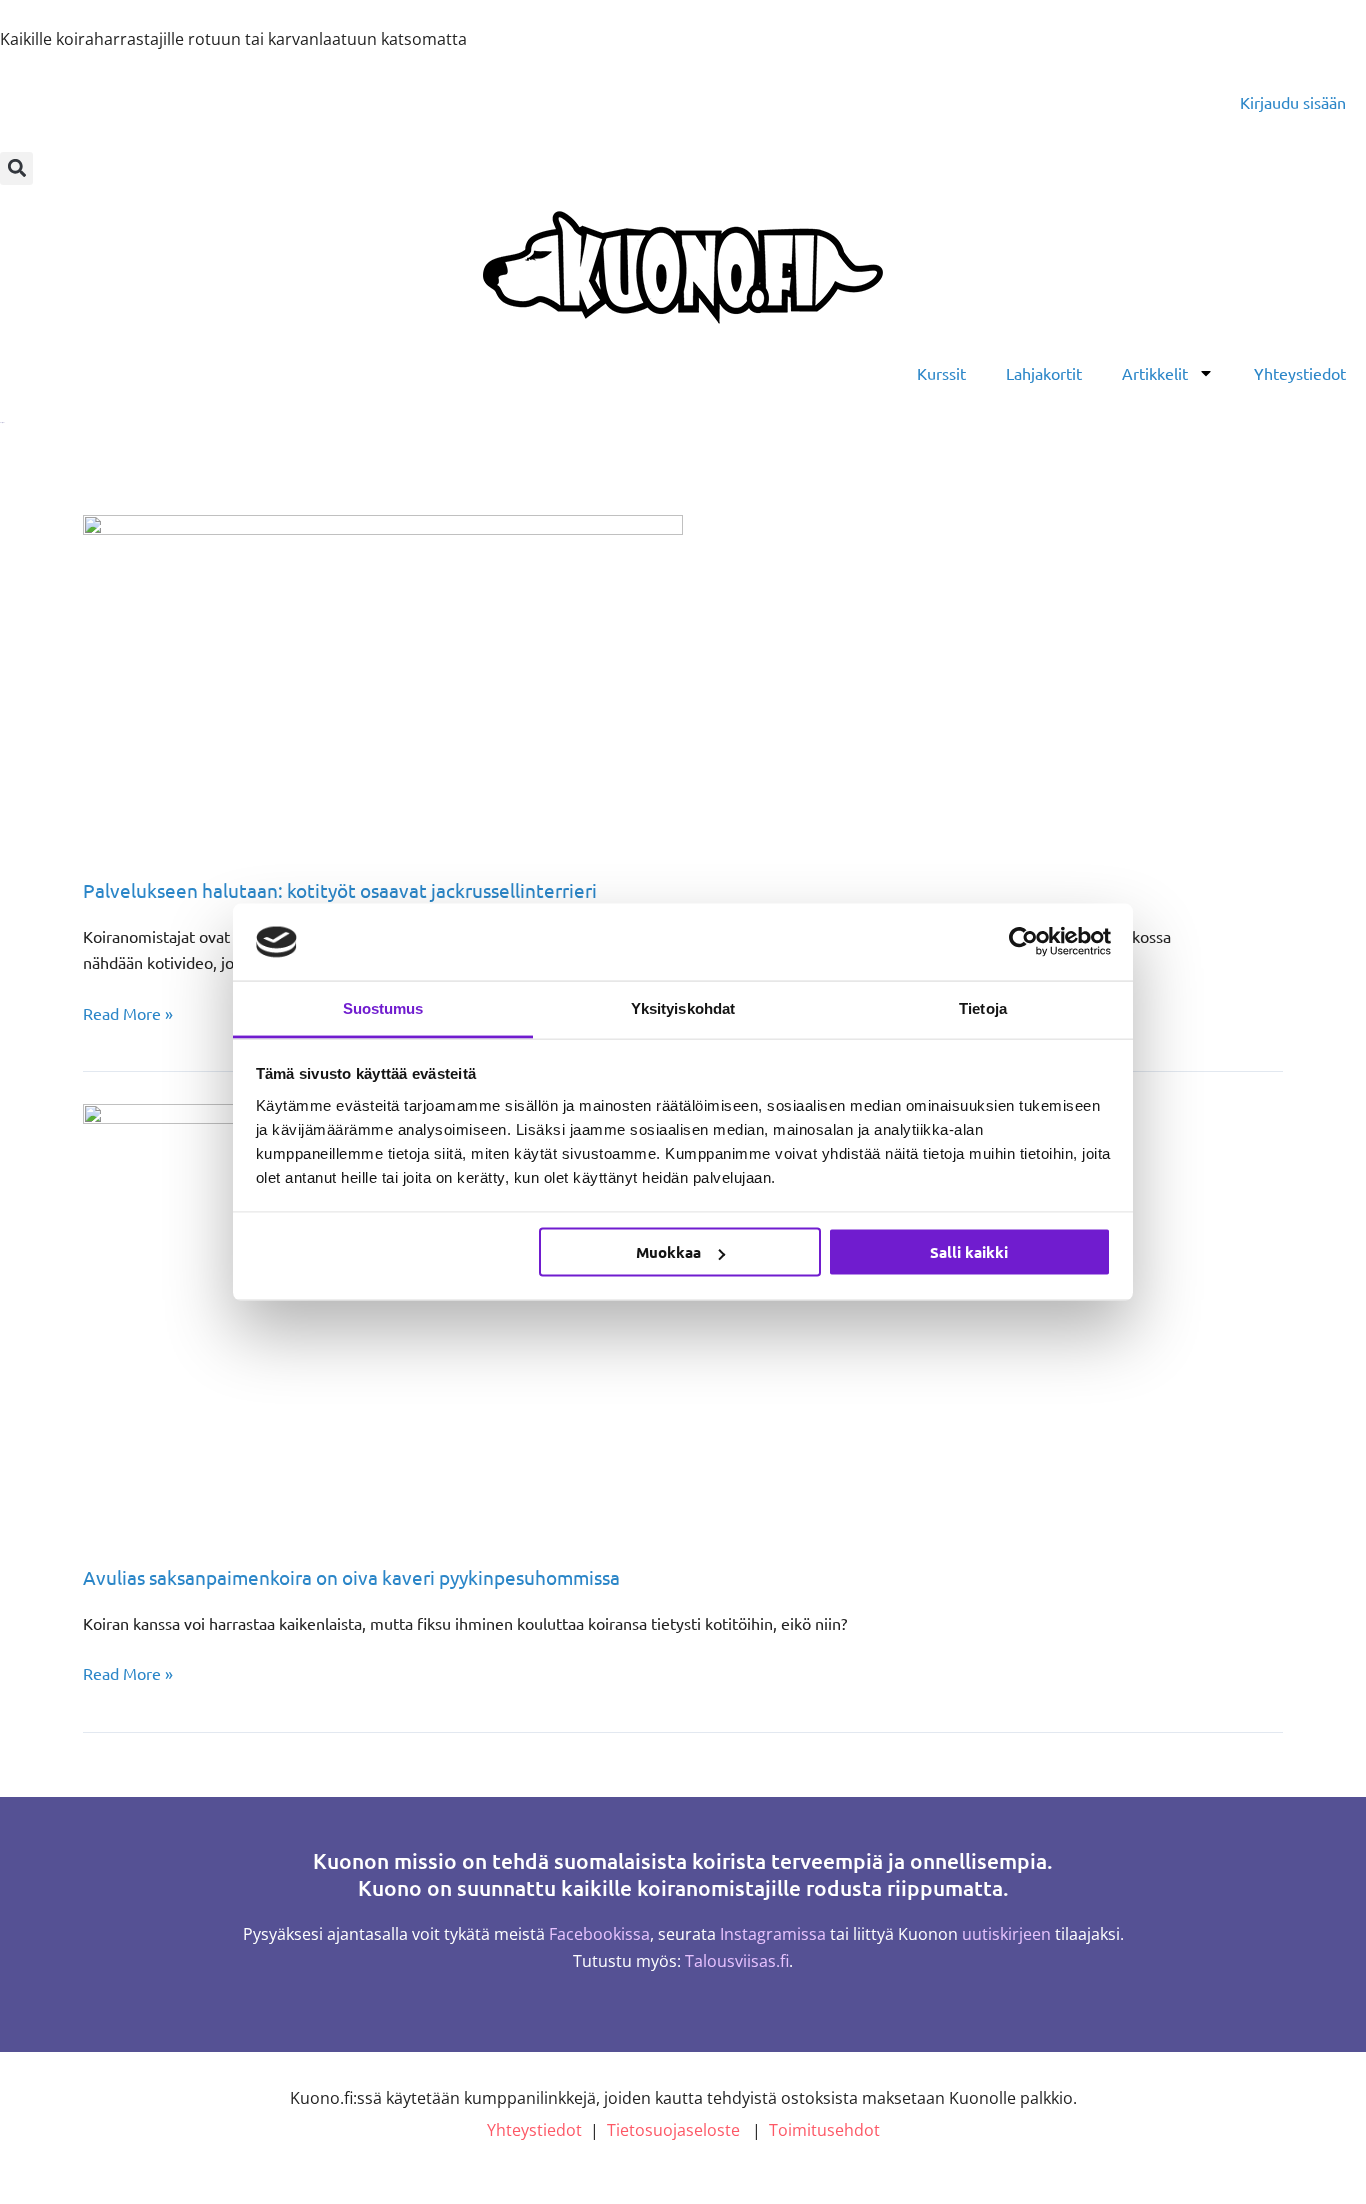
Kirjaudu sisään (1293, 102)
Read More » (128, 1011)
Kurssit (941, 373)
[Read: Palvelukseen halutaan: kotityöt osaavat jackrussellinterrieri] (383, 681)
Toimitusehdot (824, 2130)
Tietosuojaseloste (673, 2130)
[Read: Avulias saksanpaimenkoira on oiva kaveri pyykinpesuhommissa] (498, 1320)
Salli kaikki (969, 1252)
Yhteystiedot (1300, 373)
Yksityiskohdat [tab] (683, 1007)
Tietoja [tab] (983, 1007)
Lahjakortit (1044, 373)
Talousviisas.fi (737, 1961)
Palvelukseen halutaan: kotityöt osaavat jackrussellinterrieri (340, 890)
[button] (16, 168)
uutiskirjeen (1006, 1934)
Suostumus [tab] (383, 1007)
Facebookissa (599, 1934)
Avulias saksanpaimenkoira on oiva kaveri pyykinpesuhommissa (351, 1577)
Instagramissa (773, 1934)
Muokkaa (668, 1252)
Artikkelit (1155, 373)
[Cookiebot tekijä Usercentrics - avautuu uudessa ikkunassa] (1023, 942)
